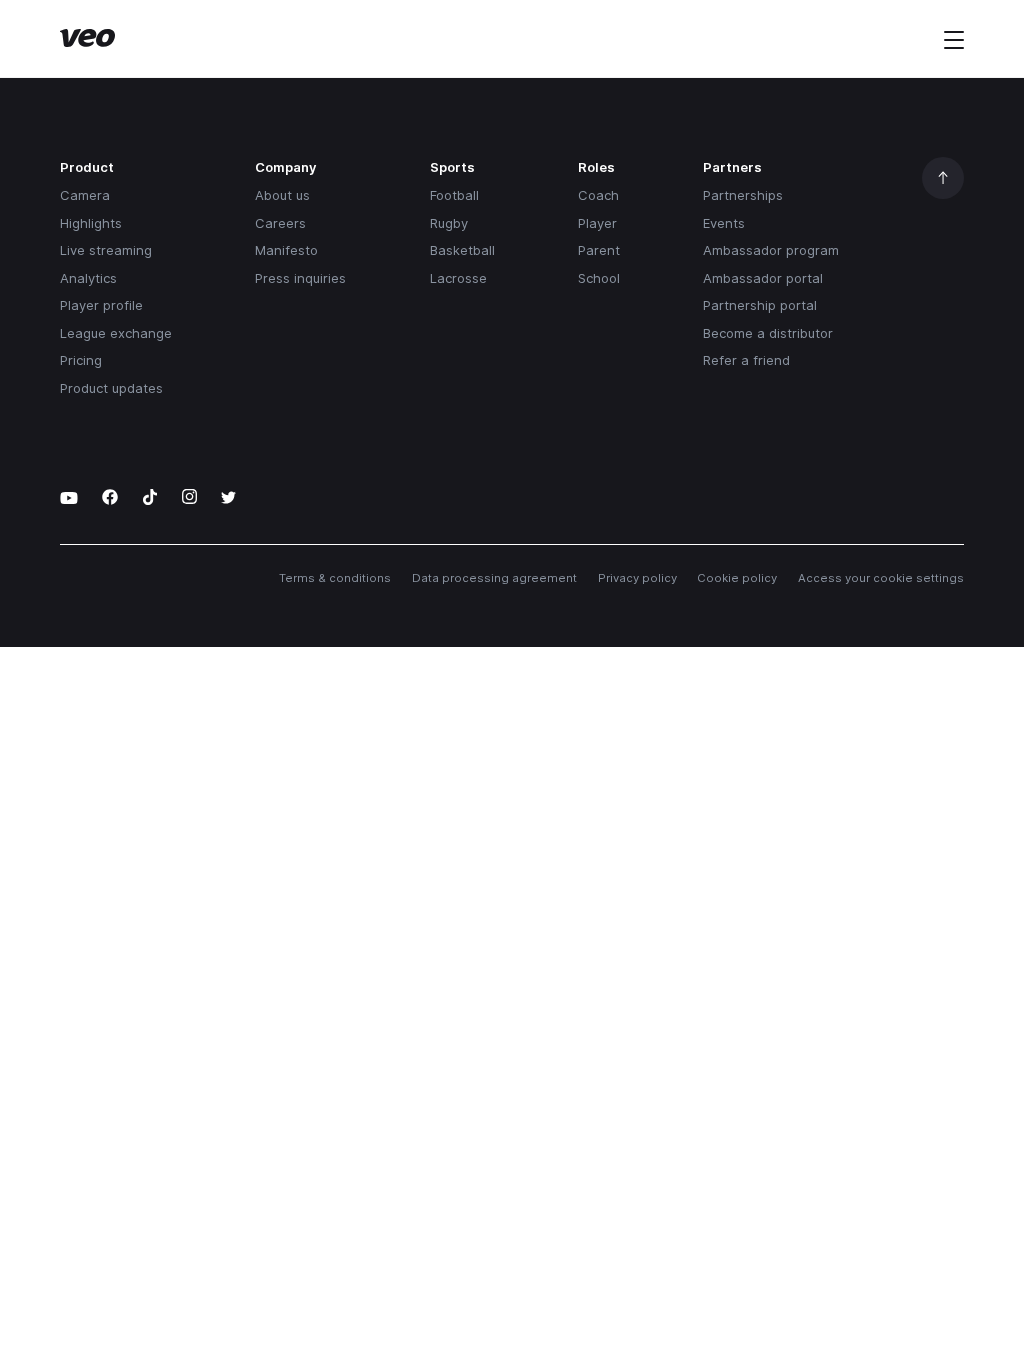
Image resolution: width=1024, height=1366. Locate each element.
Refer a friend (746, 360)
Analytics (88, 278)
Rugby (449, 223)
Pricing (81, 360)
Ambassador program (771, 250)
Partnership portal (760, 305)
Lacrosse (458, 278)
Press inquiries (300, 278)
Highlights (91, 223)
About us (282, 195)
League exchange (116, 333)
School (599, 278)
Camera (85, 195)
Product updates (111, 388)
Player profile (101, 305)
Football (454, 195)
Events (724, 223)
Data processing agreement (494, 578)
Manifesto (286, 250)
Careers (280, 223)
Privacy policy (637, 578)
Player (597, 223)
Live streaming (106, 250)
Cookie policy (737, 578)
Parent (599, 250)
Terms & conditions (335, 578)
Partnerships (743, 195)
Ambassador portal (763, 278)
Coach (598, 195)
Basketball (462, 250)
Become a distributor (768, 333)
